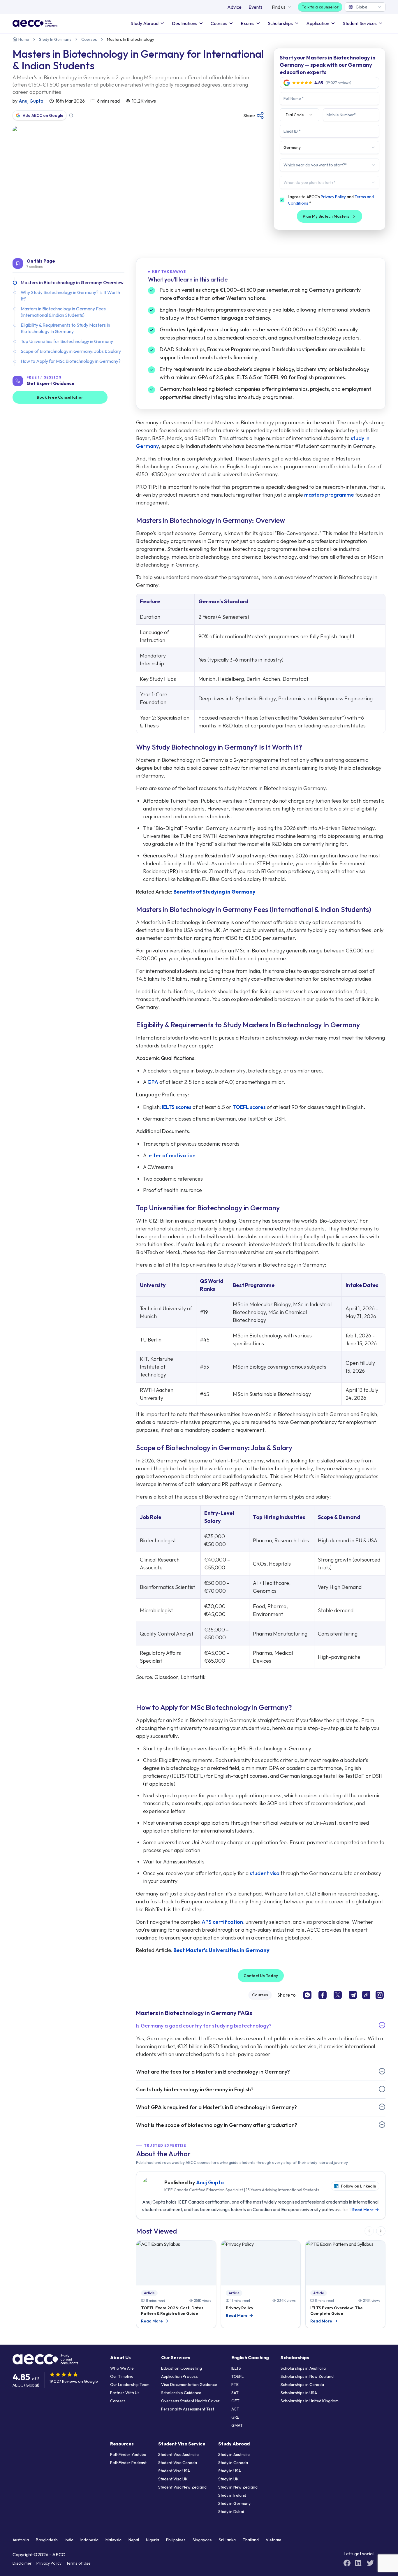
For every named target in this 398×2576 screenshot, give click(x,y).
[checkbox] (282, 200)
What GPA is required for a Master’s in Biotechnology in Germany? (216, 2107)
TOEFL (237, 2376)
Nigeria (153, 2540)
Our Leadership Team (130, 2385)
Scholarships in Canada (302, 2385)
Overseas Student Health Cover (190, 2401)
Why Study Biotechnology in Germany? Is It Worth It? (70, 296)
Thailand (251, 2540)
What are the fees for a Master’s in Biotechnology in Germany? (213, 2072)
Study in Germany (234, 2503)
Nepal (134, 2540)
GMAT (237, 2425)
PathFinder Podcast (128, 2463)
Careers (118, 2401)
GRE (235, 2417)
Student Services (360, 23)
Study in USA (230, 2471)
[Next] (381, 2231)
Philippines (176, 2540)
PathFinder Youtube (128, 2454)
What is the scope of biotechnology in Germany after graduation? (217, 2125)
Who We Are (122, 2368)
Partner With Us (125, 2393)
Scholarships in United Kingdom (310, 2401)
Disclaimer (22, 2563)
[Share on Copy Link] (366, 1995)
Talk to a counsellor (320, 7)
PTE (235, 2385)
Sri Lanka (227, 2540)
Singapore (202, 2540)
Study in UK (228, 2479)
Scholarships (280, 23)
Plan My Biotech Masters (326, 216)
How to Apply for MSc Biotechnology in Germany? (71, 361)
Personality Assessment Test (188, 2409)
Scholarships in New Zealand (307, 2376)
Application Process (179, 2376)
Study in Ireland (232, 2495)
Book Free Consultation (60, 397)
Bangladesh (47, 2540)
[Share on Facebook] (323, 1995)
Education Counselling (182, 2368)
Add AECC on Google (43, 115)
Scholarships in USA (299, 2393)
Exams (248, 23)
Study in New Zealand (238, 2487)
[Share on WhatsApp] (307, 1995)
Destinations (185, 23)
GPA (153, 1082)
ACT (235, 2409)
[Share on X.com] (338, 1995)
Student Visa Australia (178, 2454)
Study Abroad (145, 23)
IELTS (236, 2368)
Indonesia (89, 2540)
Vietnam (273, 2540)
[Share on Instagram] (380, 1995)
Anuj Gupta (31, 101)
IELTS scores (177, 1107)
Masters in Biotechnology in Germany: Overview (72, 282)
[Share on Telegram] (353, 1995)
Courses (219, 23)
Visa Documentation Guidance (189, 2385)
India (69, 2540)
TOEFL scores (249, 1107)
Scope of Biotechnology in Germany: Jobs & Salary (71, 351)
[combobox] (365, 7)
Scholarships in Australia (303, 2368)
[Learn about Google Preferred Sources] (71, 115)
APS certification (222, 1922)
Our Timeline (122, 2376)
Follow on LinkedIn (359, 2186)
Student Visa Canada (178, 2463)
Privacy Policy (333, 197)
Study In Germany (55, 39)
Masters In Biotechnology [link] (131, 39)
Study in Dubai (231, 2512)
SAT (235, 2393)
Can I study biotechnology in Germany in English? (195, 2089)
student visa (265, 1873)
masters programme (329, 495)
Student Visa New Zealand (182, 2487)
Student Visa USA (174, 2471)
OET (235, 2401)
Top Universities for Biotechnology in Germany (67, 341)
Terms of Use (78, 2563)
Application (318, 23)
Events (256, 7)
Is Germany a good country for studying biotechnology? (204, 2026)
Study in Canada (233, 2463)
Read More (366, 2210)
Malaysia (113, 2540)
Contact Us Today (261, 1976)
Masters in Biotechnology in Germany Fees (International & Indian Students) (63, 312)
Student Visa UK (173, 2479)
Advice (234, 7)
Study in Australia (234, 2454)
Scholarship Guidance (181, 2393)
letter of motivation (171, 1155)
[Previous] (369, 2231)
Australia (21, 2540)
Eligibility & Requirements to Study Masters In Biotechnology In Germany (65, 328)
